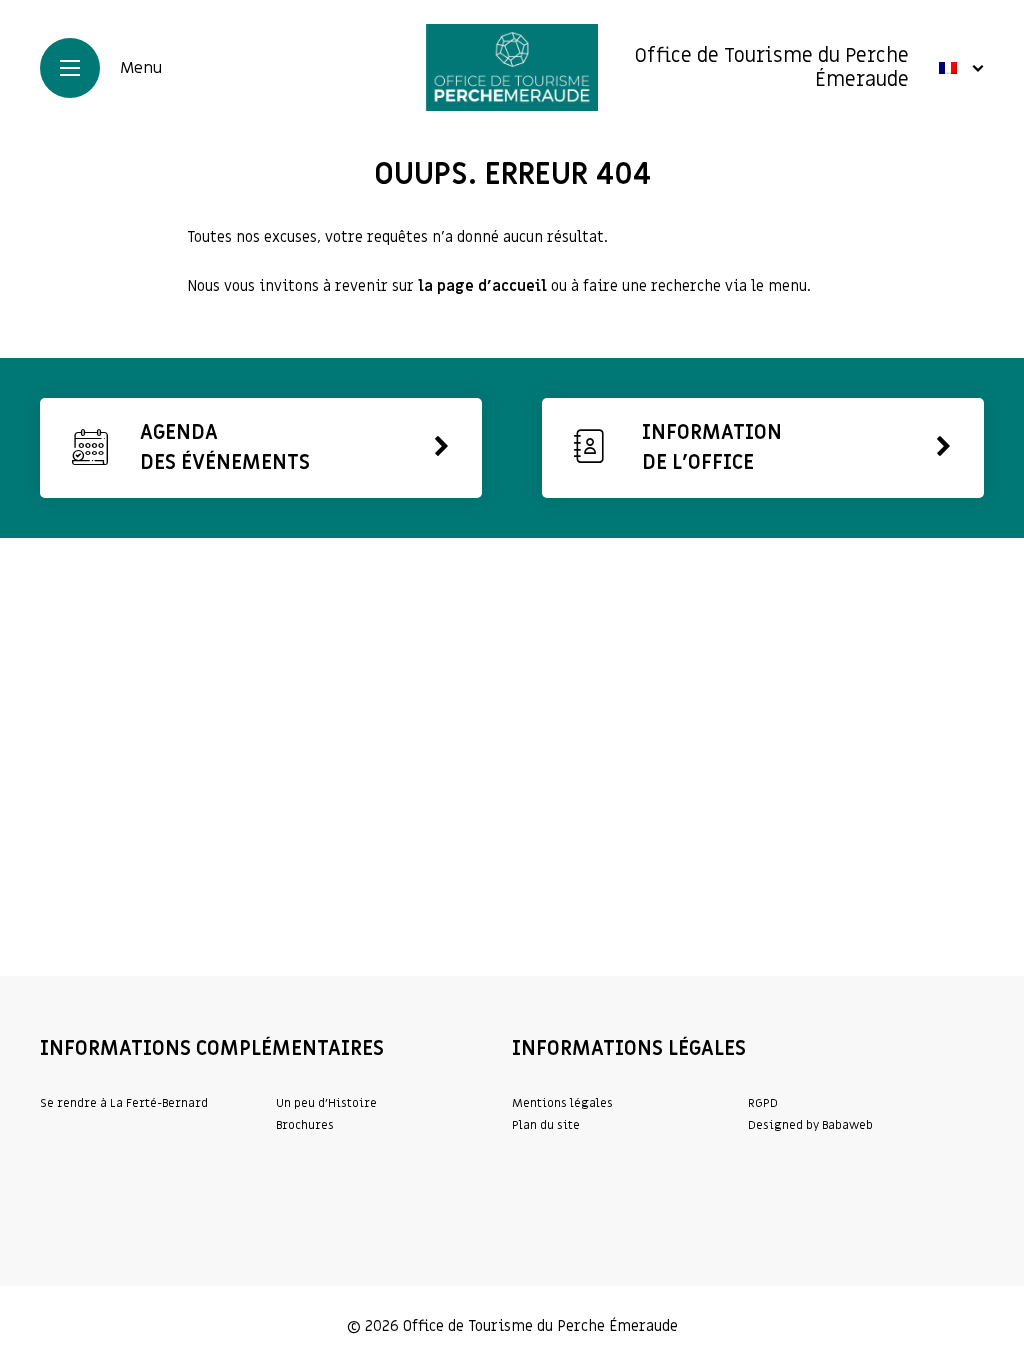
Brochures (305, 1125)
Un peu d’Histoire (326, 1103)
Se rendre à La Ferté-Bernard (124, 1103)
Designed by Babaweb (810, 1125)
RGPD (763, 1103)
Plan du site (546, 1125)
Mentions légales (562, 1103)
